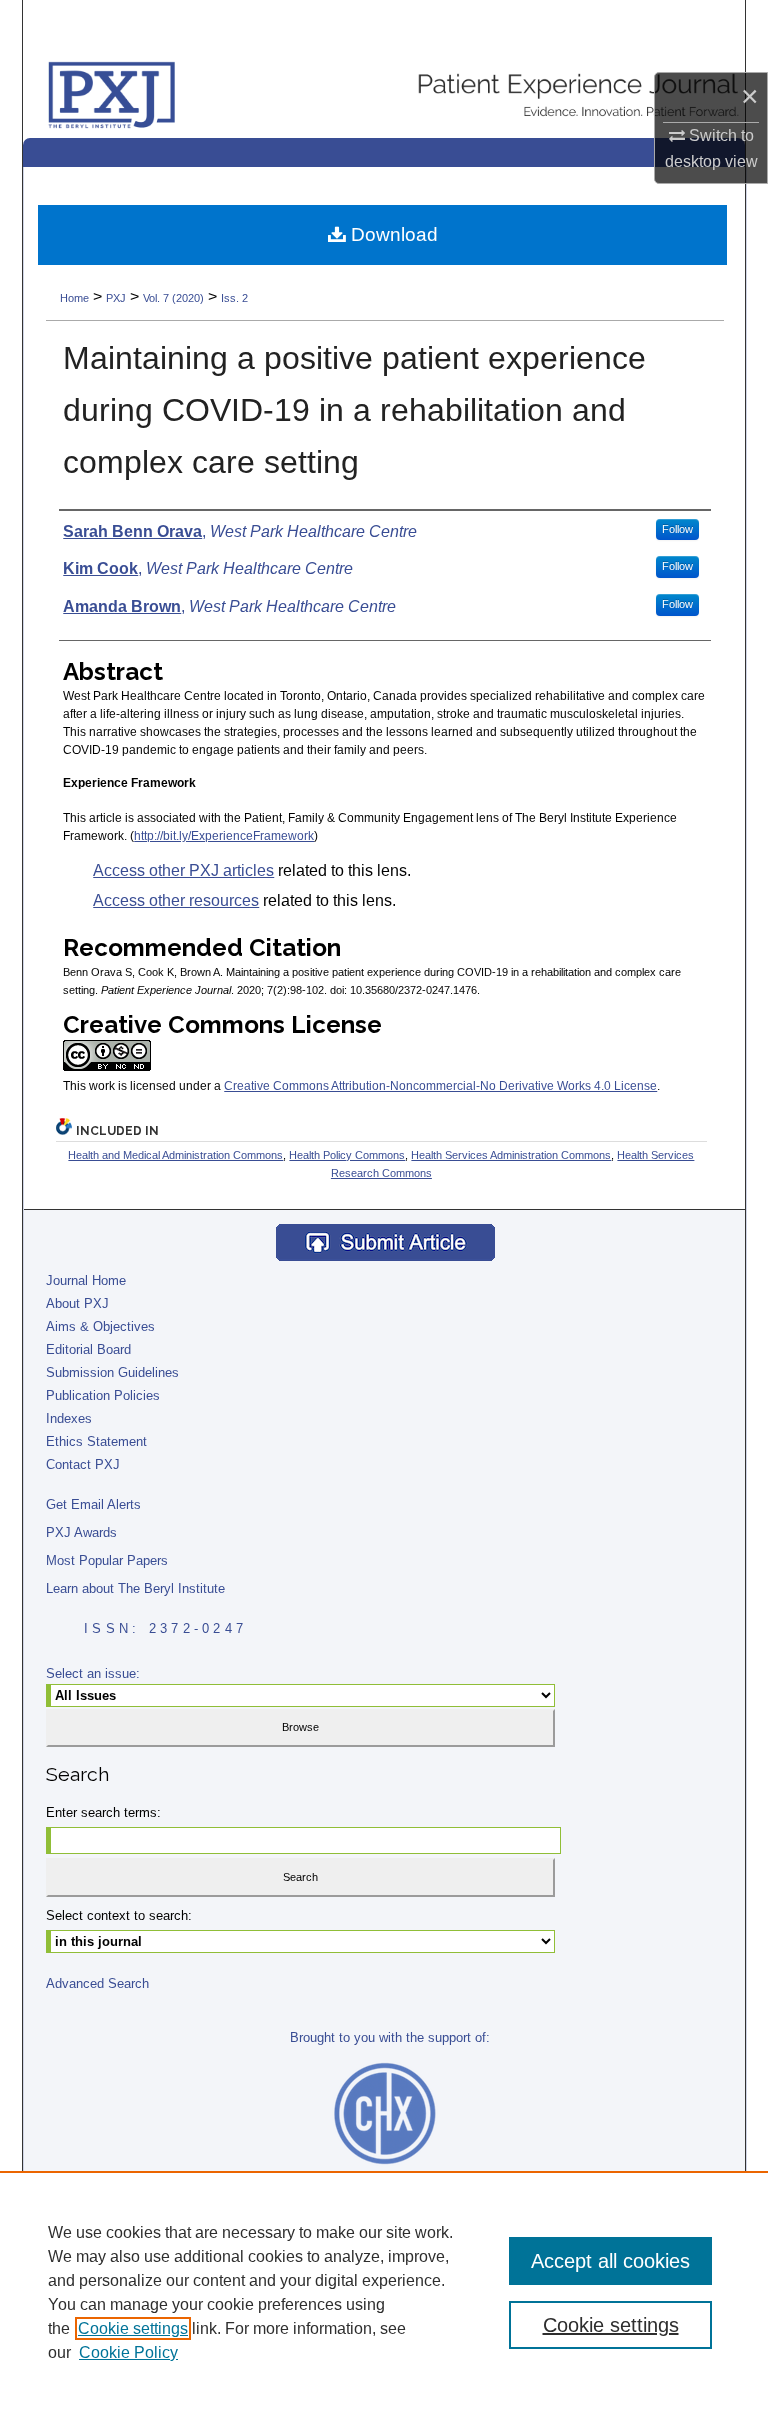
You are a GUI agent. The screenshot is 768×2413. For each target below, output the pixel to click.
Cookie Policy (128, 2352)
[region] (384, 2292)
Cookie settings (133, 2328)
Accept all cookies (610, 2261)
